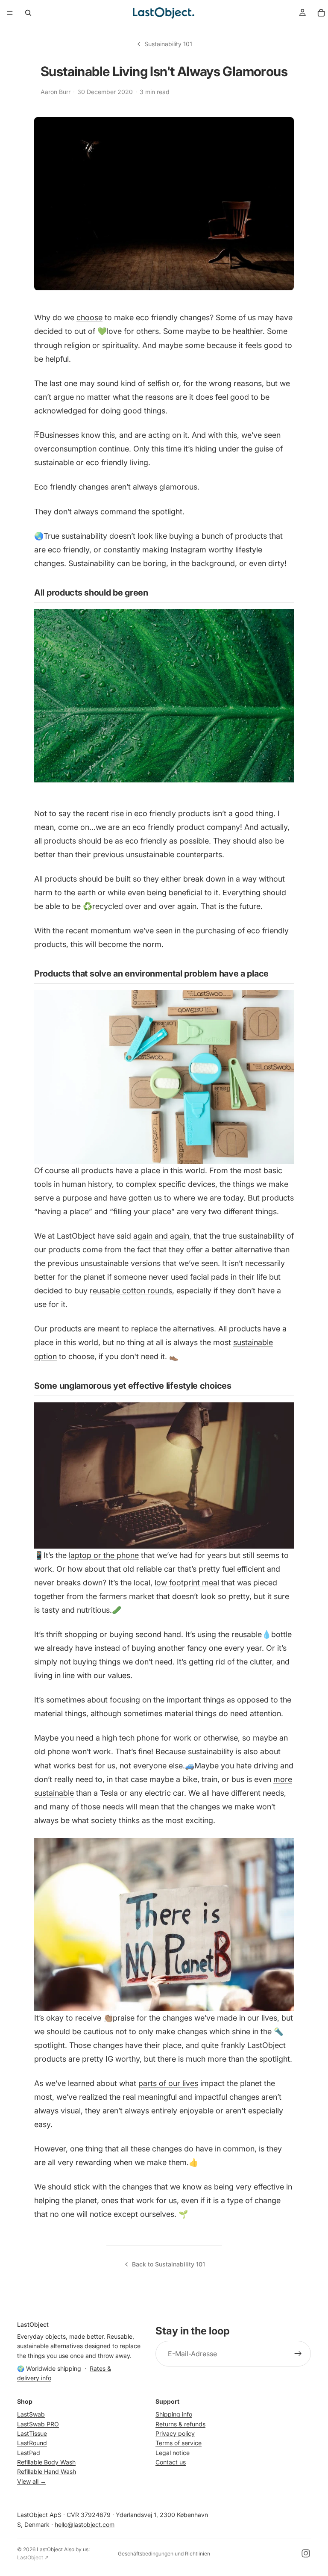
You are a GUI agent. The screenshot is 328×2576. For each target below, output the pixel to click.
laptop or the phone (104, 1555)
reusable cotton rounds (131, 1291)
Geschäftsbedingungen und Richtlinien (164, 2554)
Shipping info (174, 2414)
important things (197, 1700)
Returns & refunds (180, 2424)
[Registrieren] (298, 2354)
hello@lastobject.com (85, 2524)
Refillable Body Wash (46, 2462)
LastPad (29, 2453)
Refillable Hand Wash (47, 2471)
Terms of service (179, 2443)
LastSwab (31, 2414)
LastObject (50, 2549)
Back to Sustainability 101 (168, 2264)
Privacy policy (175, 2433)
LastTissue (32, 2433)
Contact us (171, 2462)
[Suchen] (28, 13)
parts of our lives (168, 2083)
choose (89, 317)
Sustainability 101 (168, 44)
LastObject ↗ (33, 2557)
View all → (32, 2481)
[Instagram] (306, 2553)
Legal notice (173, 2453)
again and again (161, 1236)
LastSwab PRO (38, 2424)
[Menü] (10, 13)
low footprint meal (187, 1583)
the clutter (254, 1662)
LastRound (32, 2443)
